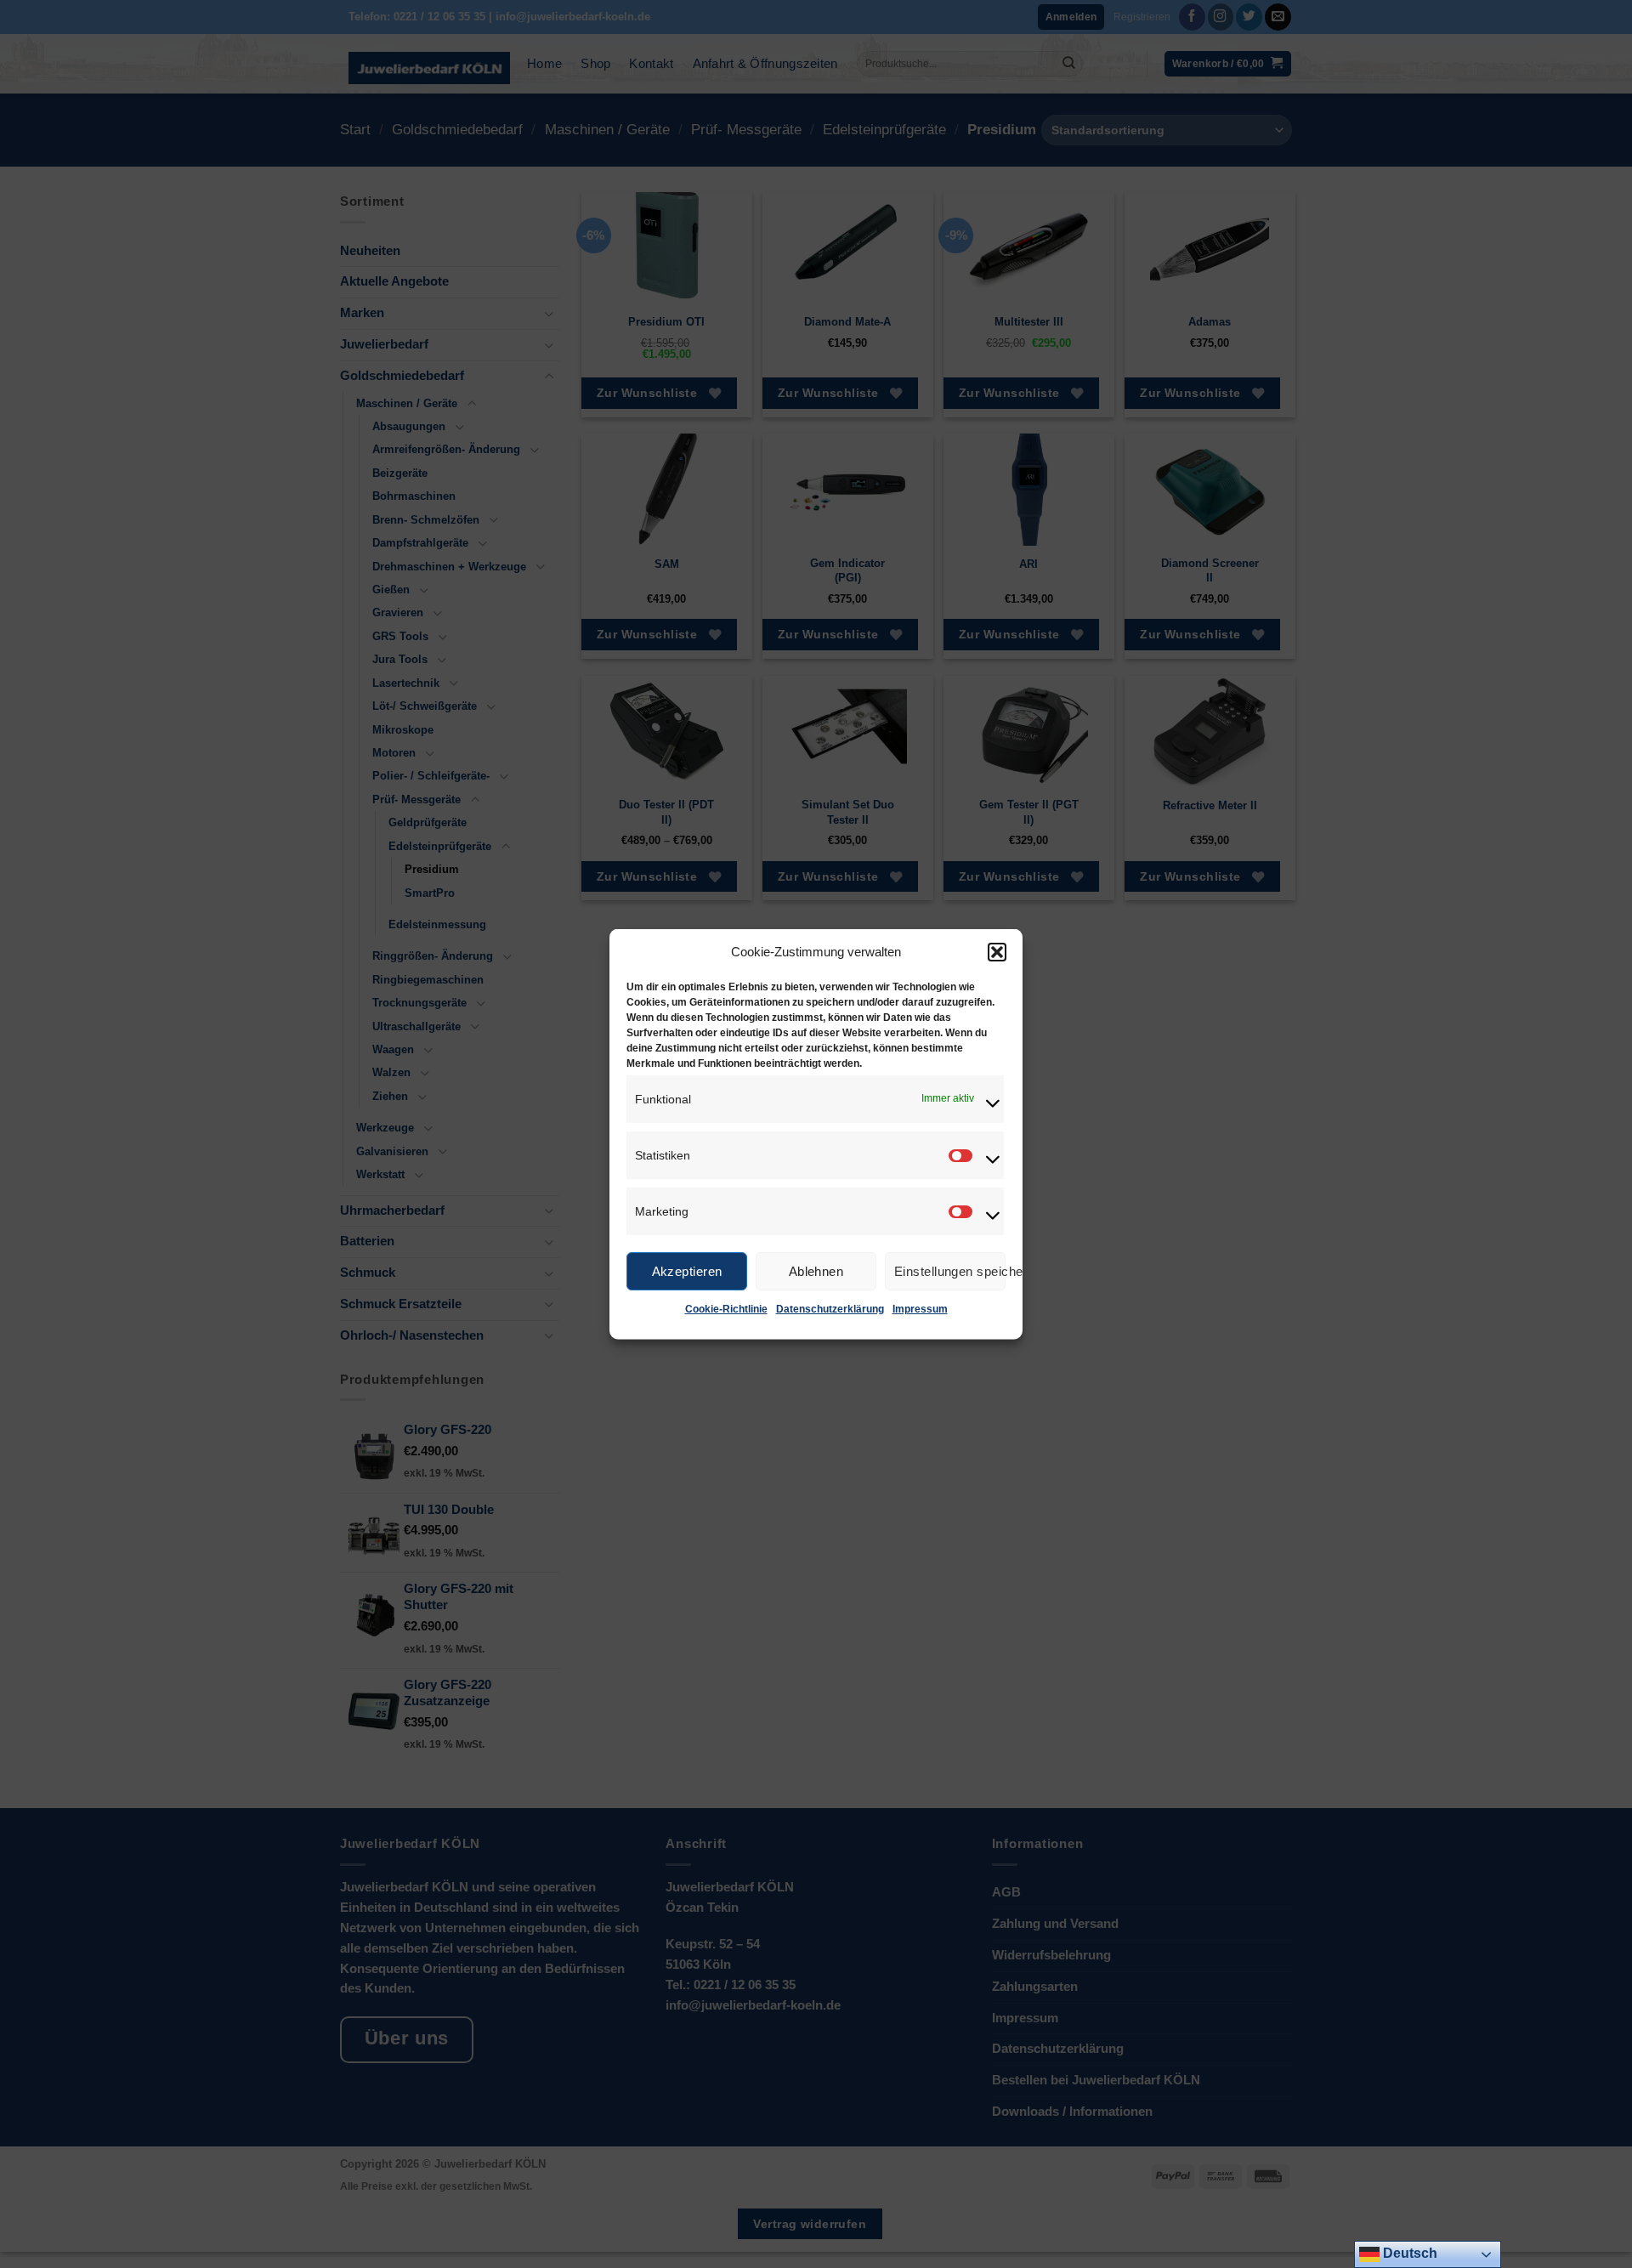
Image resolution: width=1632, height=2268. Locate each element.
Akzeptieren (687, 1270)
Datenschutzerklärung (830, 1309)
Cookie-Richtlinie (726, 1309)
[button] (997, 952)
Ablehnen (816, 1270)
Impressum (920, 1309)
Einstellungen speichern (950, 1270)
